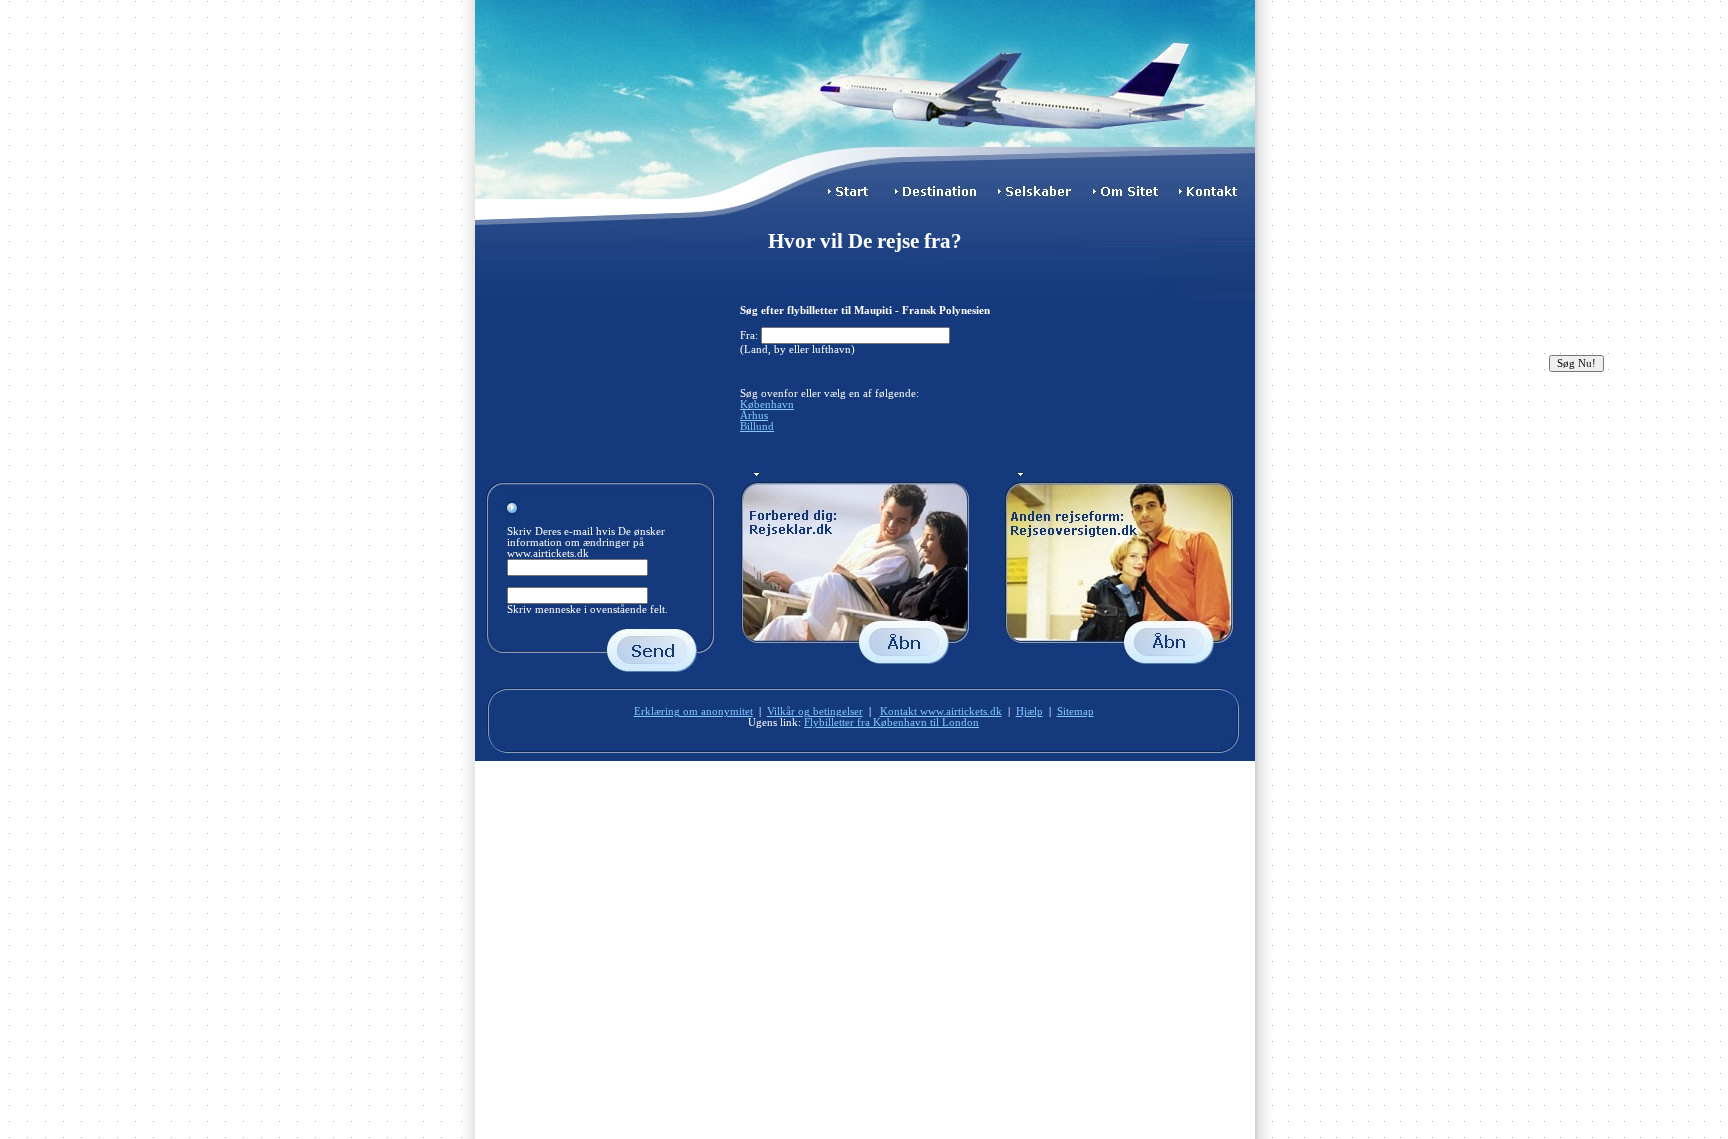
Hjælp (1029, 711)
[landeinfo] (865, 663)
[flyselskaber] (1039, 198)
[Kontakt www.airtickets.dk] (1215, 198)
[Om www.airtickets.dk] (1131, 198)
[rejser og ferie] (1122, 663)
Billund (757, 426)
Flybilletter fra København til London (891, 722)
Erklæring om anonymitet (693, 711)
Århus (754, 415)
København (767, 404)
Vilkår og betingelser (815, 711)
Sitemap (1075, 711)
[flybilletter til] (939, 198)
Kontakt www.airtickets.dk (941, 711)
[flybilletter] (850, 198)
